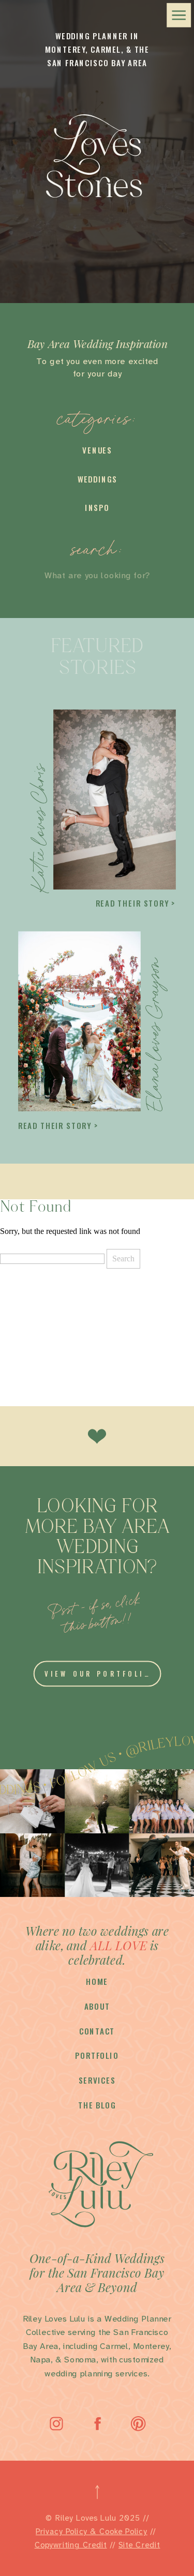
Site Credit (139, 2545)
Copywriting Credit (71, 2545)
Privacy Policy (62, 2532)
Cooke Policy (123, 2532)
